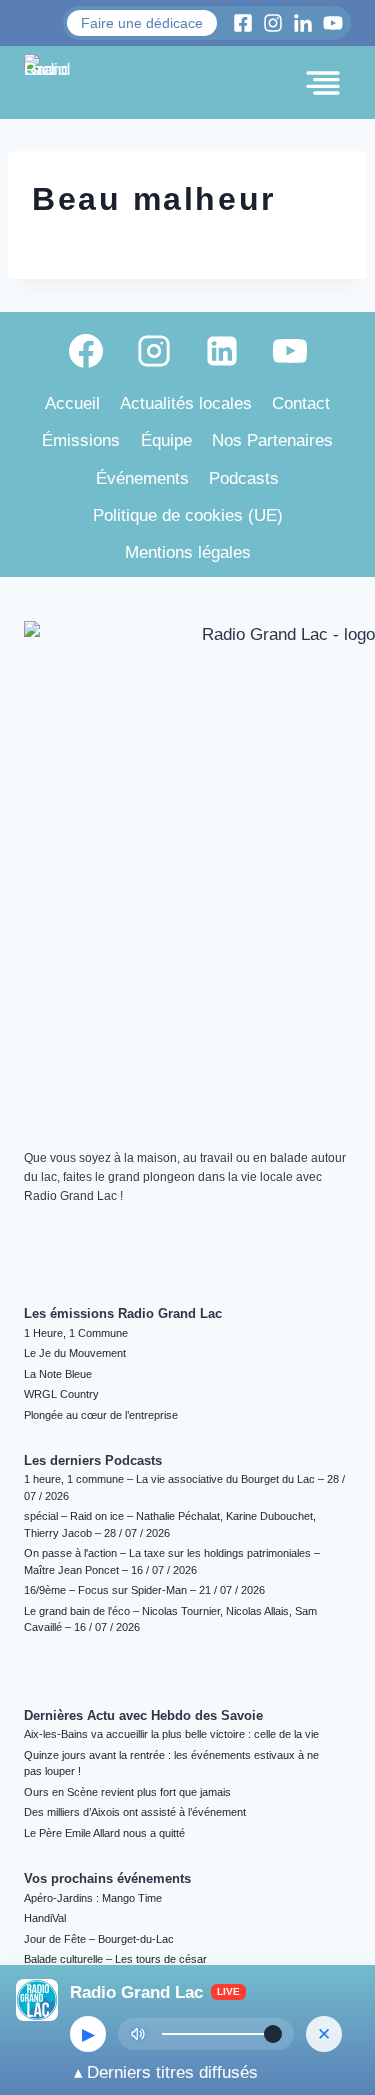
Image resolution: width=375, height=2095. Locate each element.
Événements (142, 478)
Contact (301, 403)
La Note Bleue (58, 1374)
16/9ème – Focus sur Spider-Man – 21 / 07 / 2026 (144, 1590)
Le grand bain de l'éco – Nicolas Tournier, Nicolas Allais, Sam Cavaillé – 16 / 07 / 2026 (170, 1619)
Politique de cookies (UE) (188, 515)
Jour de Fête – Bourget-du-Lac (99, 1939)
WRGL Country (61, 1394)
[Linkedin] (222, 351)
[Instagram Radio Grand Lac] (273, 23)
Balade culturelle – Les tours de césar (115, 1959)
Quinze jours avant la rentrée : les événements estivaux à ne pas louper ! (171, 1763)
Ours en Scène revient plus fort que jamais (127, 1792)
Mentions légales (188, 552)
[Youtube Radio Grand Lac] (333, 23)
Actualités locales (186, 403)
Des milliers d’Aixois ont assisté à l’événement (135, 1812)
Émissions (81, 440)
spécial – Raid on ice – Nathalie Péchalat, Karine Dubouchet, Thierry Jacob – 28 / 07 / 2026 (170, 1524)
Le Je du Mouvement (75, 1353)
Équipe (166, 440)
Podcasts (244, 478)
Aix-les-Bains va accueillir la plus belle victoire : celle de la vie (171, 1734)
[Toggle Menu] (323, 83)
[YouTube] (290, 351)
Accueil (72, 403)
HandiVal (45, 1918)
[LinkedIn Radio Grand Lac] (303, 23)
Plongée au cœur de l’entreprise (101, 1415)
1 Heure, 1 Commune (76, 1333)
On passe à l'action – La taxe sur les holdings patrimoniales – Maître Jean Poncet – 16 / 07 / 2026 (172, 1561)
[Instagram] (154, 351)
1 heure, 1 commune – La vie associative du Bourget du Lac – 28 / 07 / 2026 (184, 1487)
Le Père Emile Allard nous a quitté (104, 1833)
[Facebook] (86, 351)
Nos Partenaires (272, 440)
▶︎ (88, 2034)
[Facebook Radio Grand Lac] (243, 23)
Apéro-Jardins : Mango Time (93, 1898)
